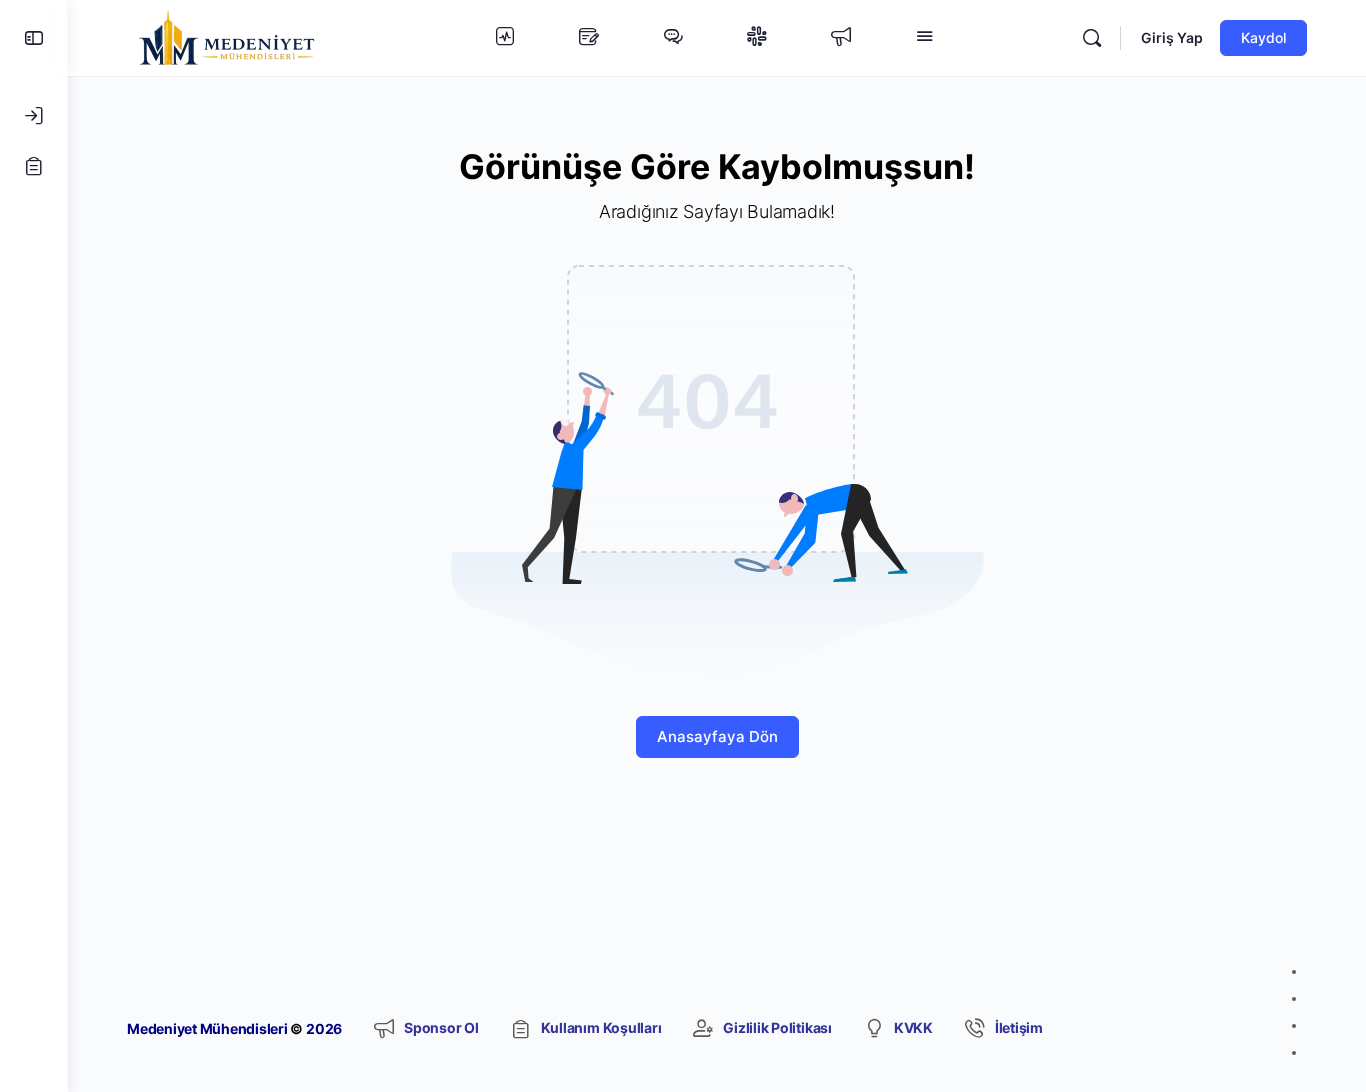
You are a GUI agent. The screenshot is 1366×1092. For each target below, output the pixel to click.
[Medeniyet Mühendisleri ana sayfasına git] (227, 36)
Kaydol (1263, 37)
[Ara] (1092, 38)
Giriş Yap (1172, 37)
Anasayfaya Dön (717, 736)
